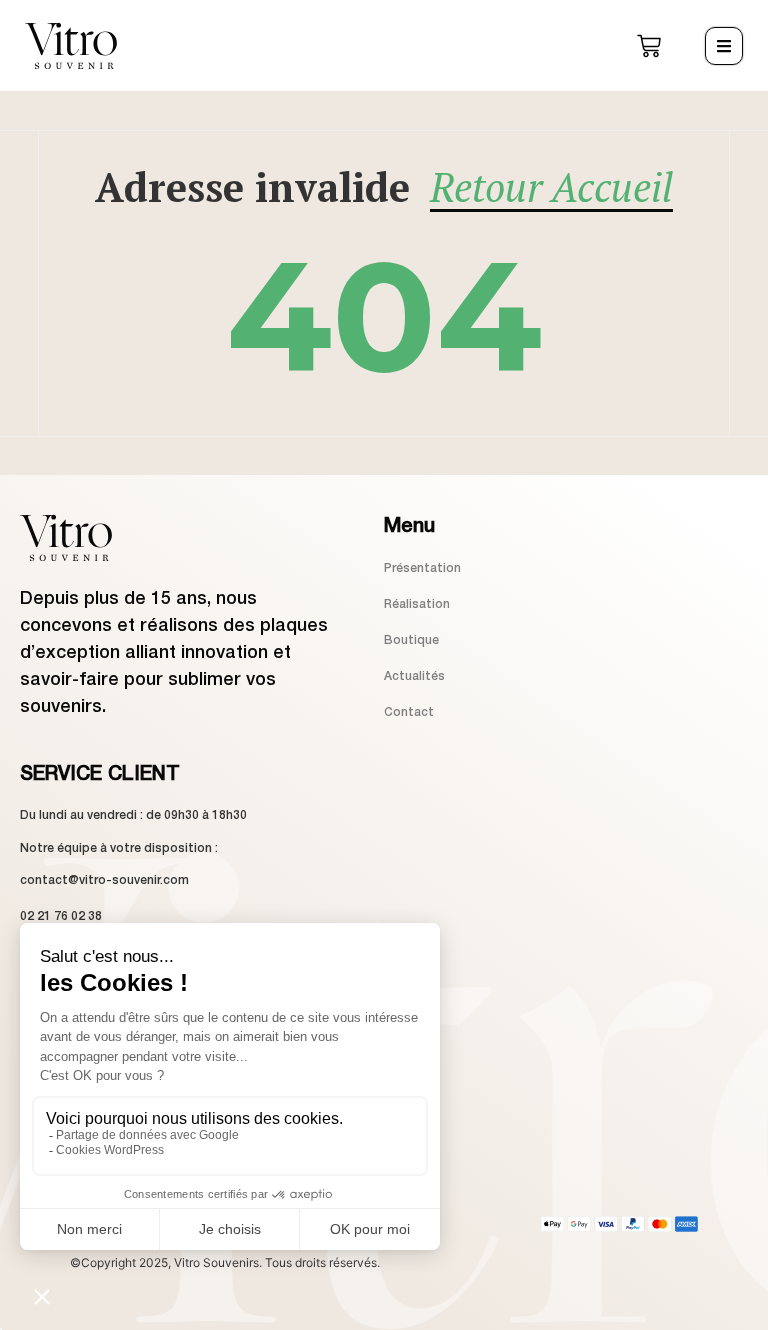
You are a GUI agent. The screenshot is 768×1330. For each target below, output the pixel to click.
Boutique (411, 640)
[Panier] (649, 46)
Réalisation (417, 604)
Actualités (414, 676)
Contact (409, 712)
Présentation (422, 568)
